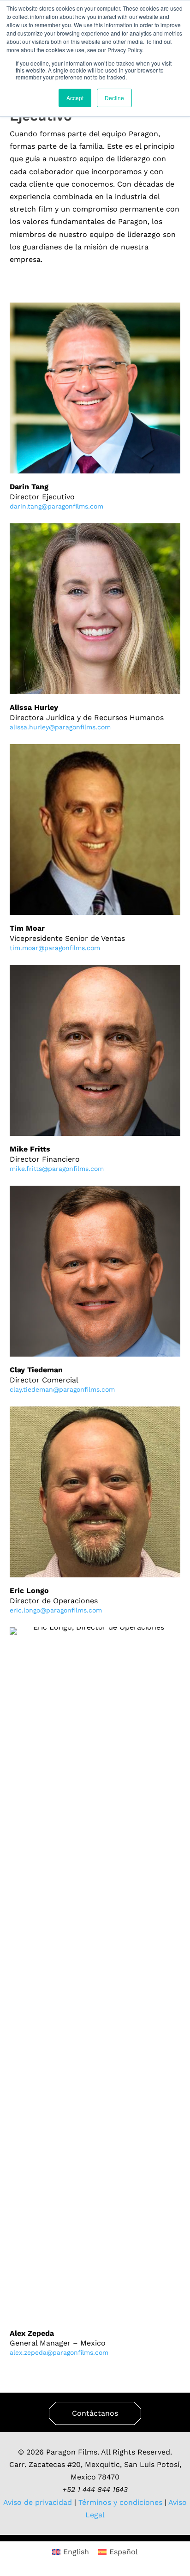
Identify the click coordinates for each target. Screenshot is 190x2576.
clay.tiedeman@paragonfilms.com (62, 1389)
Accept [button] (75, 98)
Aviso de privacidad (38, 2502)
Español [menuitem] (124, 2552)
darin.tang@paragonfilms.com (56, 506)
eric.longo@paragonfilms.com (56, 1610)
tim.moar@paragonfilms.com (55, 948)
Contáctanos (95, 2413)
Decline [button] (114, 98)
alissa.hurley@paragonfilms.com (60, 727)
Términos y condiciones (119, 2502)
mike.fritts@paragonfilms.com (57, 1169)
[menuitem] (71, 2552)
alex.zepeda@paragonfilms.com (59, 2352)
